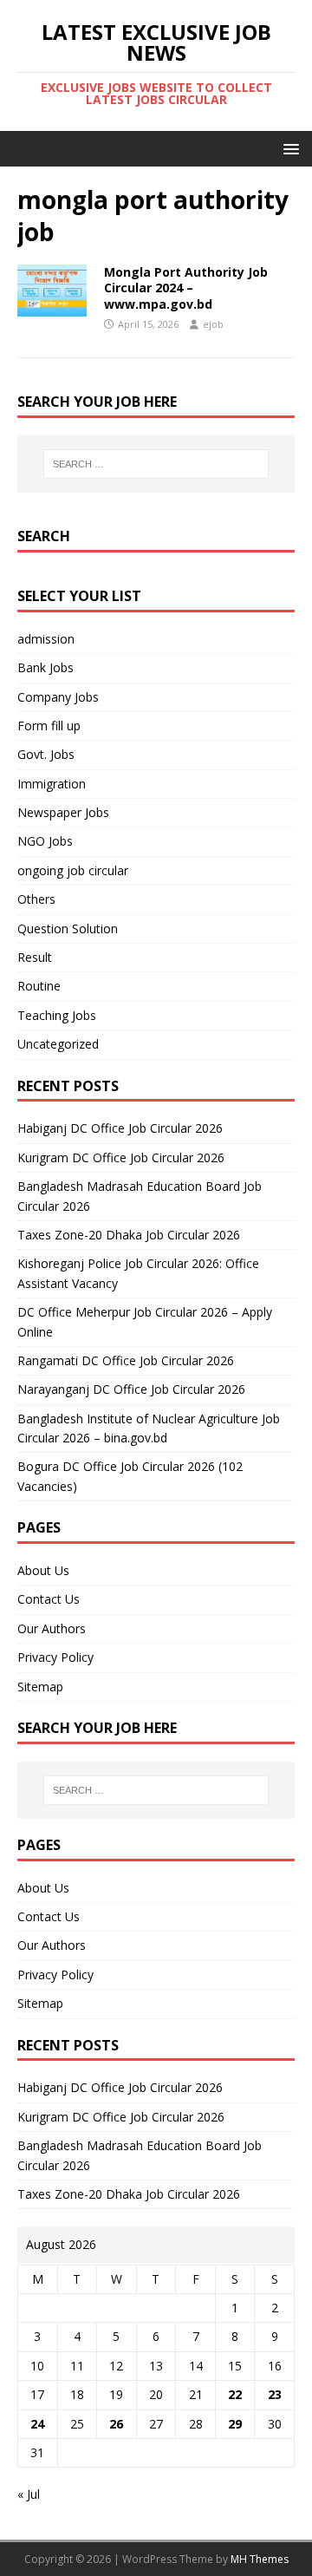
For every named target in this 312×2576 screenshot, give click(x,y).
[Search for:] (156, 464)
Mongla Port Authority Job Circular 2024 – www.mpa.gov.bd (186, 288)
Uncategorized (58, 1044)
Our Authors (52, 1628)
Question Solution (68, 928)
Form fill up (49, 726)
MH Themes (260, 2559)
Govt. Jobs (46, 754)
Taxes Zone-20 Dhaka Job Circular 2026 (129, 1235)
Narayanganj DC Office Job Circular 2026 (131, 1389)
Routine (39, 986)
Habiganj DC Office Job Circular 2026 (120, 1128)
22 (235, 2394)
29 (235, 2424)
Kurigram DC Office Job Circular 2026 (121, 1157)
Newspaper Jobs (63, 812)
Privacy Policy (55, 1657)
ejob (213, 324)
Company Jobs (58, 697)
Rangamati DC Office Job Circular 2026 (126, 1360)
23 (275, 2394)
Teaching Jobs (57, 1015)
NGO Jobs (45, 841)
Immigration (52, 784)
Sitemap (40, 1687)
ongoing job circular (73, 870)
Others (36, 899)
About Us (43, 1570)
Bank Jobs (45, 667)
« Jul (29, 2494)
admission (46, 639)
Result (35, 957)
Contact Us (49, 1599)
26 (116, 2424)
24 (37, 2424)
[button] (288, 148)
